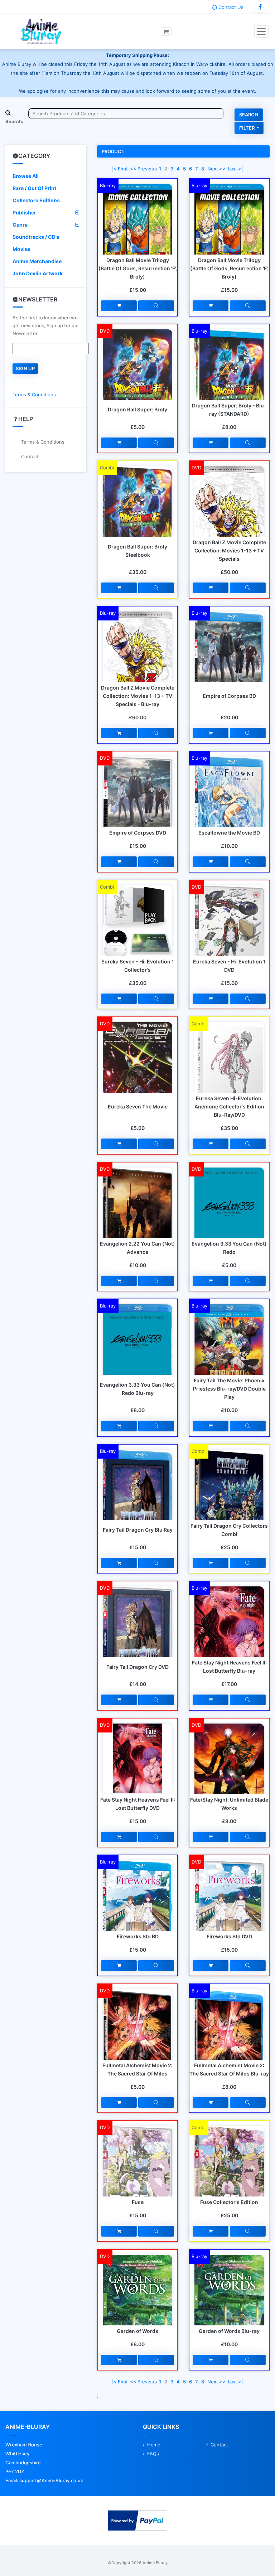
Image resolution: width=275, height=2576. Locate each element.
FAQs (153, 2454)
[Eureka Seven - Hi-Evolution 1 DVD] (229, 932)
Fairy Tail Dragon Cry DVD (137, 1667)
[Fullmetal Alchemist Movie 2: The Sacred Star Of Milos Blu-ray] (229, 2039)
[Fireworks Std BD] (137, 1907)
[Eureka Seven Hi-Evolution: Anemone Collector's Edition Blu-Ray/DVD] (229, 1068)
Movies (21, 249)
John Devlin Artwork (38, 273)
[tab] (46, 176)
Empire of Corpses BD (229, 696)
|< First (120, 169)
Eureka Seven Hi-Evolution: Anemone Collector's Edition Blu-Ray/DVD (229, 1106)
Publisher (24, 212)
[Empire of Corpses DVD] (137, 803)
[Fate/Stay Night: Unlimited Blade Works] (229, 1772)
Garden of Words (137, 2331)
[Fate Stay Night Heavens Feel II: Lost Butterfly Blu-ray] (229, 1627)
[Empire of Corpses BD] (229, 658)
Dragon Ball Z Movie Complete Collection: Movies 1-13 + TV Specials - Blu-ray (138, 696)
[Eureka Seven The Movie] (137, 1072)
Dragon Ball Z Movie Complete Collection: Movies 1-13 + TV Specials (229, 550)
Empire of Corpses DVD (138, 833)
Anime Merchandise (37, 261)
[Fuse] (137, 2172)
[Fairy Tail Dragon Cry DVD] (137, 1633)
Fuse (138, 2202)
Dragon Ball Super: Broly (137, 409)
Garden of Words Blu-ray (229, 2331)
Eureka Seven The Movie (138, 1106)
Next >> (216, 169)
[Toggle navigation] (261, 32)
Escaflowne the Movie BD (229, 833)
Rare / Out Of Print (34, 188)
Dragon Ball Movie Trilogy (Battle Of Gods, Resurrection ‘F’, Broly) (138, 268)
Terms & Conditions (34, 395)
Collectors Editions (36, 200)
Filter (247, 128)
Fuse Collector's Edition (229, 2202)
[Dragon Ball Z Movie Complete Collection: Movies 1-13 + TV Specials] (229, 516)
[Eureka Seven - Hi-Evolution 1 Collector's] (137, 922)
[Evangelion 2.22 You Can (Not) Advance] (137, 1219)
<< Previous (143, 169)
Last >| (235, 169)
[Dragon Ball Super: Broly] (137, 377)
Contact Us (230, 7)
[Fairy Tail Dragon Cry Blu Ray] (137, 1497)
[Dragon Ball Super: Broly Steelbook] (137, 512)
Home (154, 2445)
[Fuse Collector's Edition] (229, 2174)
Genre (20, 225)
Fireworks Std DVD (229, 1936)
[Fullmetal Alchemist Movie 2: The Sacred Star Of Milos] (137, 2041)
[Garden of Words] (137, 2304)
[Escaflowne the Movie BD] (229, 803)
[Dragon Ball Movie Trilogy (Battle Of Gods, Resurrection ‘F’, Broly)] (137, 227)
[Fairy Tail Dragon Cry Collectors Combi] (229, 1497)
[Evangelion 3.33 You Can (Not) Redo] (229, 1216)
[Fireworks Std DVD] (229, 1906)
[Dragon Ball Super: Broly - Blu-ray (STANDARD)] (229, 376)
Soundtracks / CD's (36, 237)
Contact (30, 456)
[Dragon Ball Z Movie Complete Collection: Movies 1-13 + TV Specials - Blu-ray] (137, 652)
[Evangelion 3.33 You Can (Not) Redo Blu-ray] (137, 1348)
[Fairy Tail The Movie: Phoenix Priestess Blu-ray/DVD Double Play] (229, 1348)
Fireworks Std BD (138, 1936)
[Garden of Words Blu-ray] (229, 2296)
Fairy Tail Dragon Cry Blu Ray (138, 1530)
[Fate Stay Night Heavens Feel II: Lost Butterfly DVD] (137, 1758)
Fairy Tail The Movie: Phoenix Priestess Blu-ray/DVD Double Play (229, 1389)
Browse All (26, 176)
